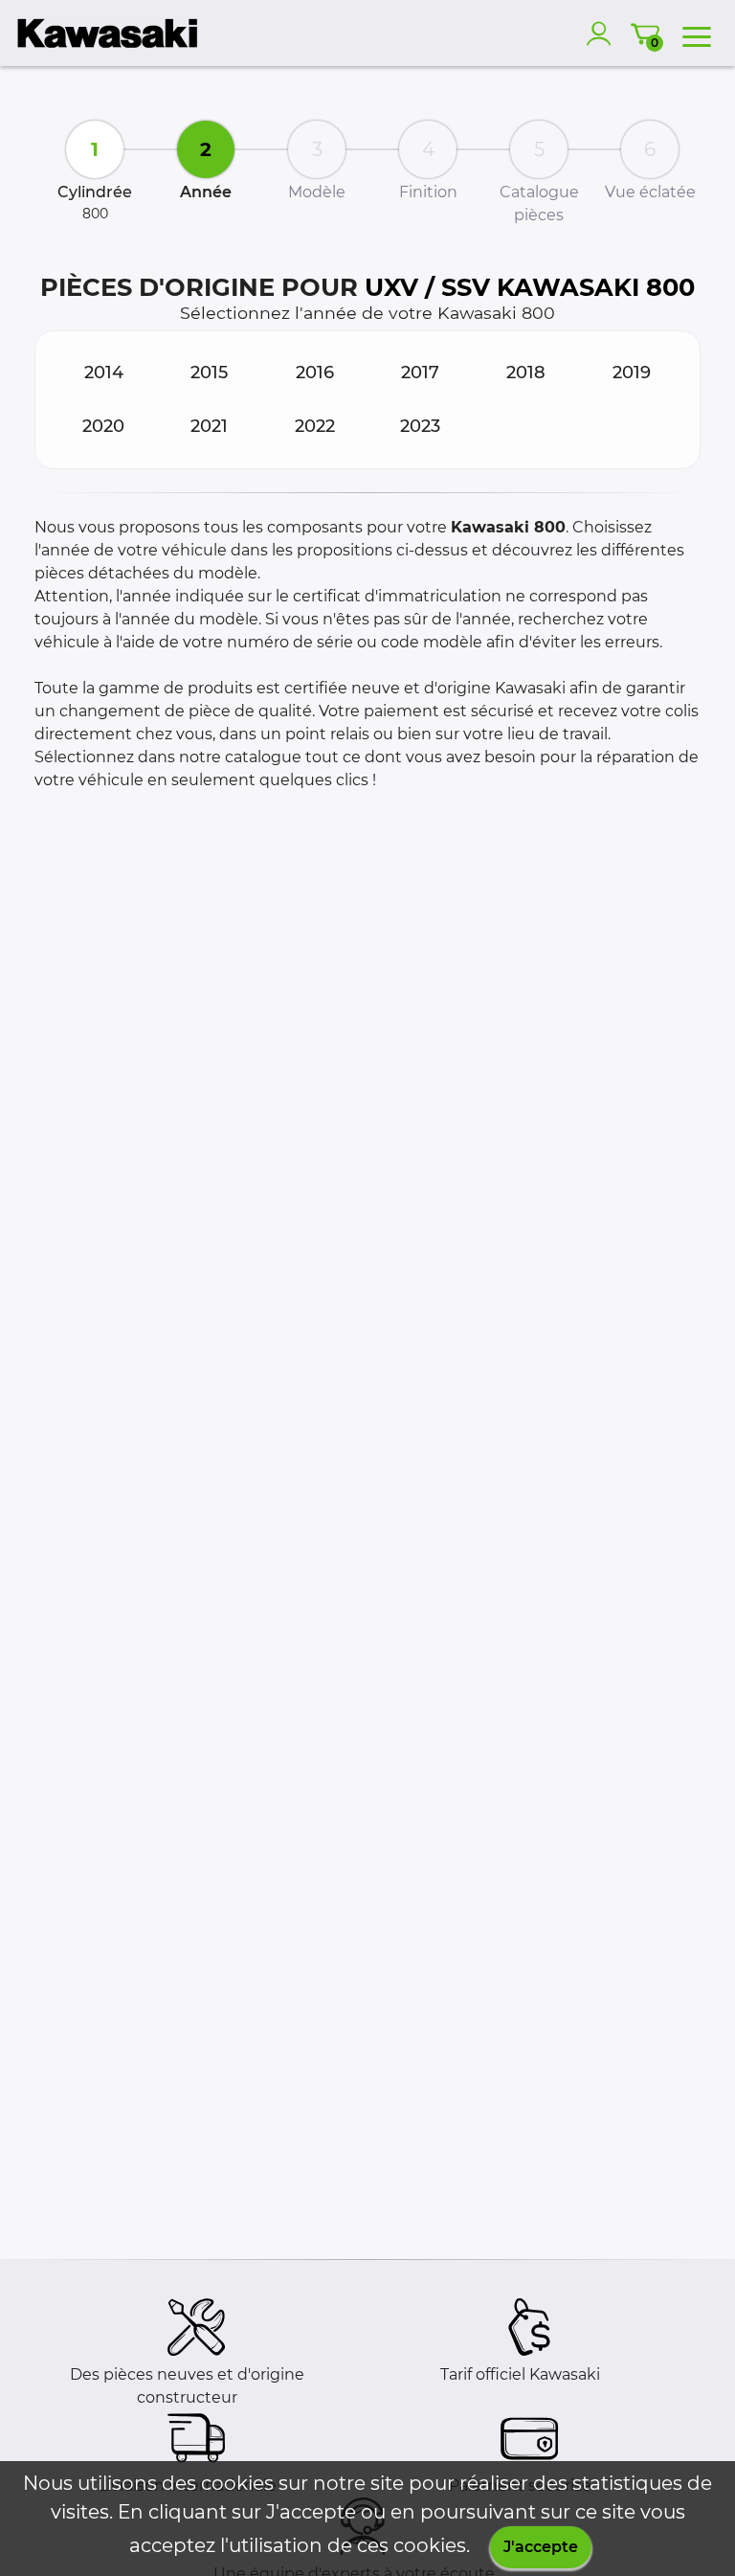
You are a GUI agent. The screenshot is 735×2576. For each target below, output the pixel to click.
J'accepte (541, 2547)
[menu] (697, 34)
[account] (603, 34)
